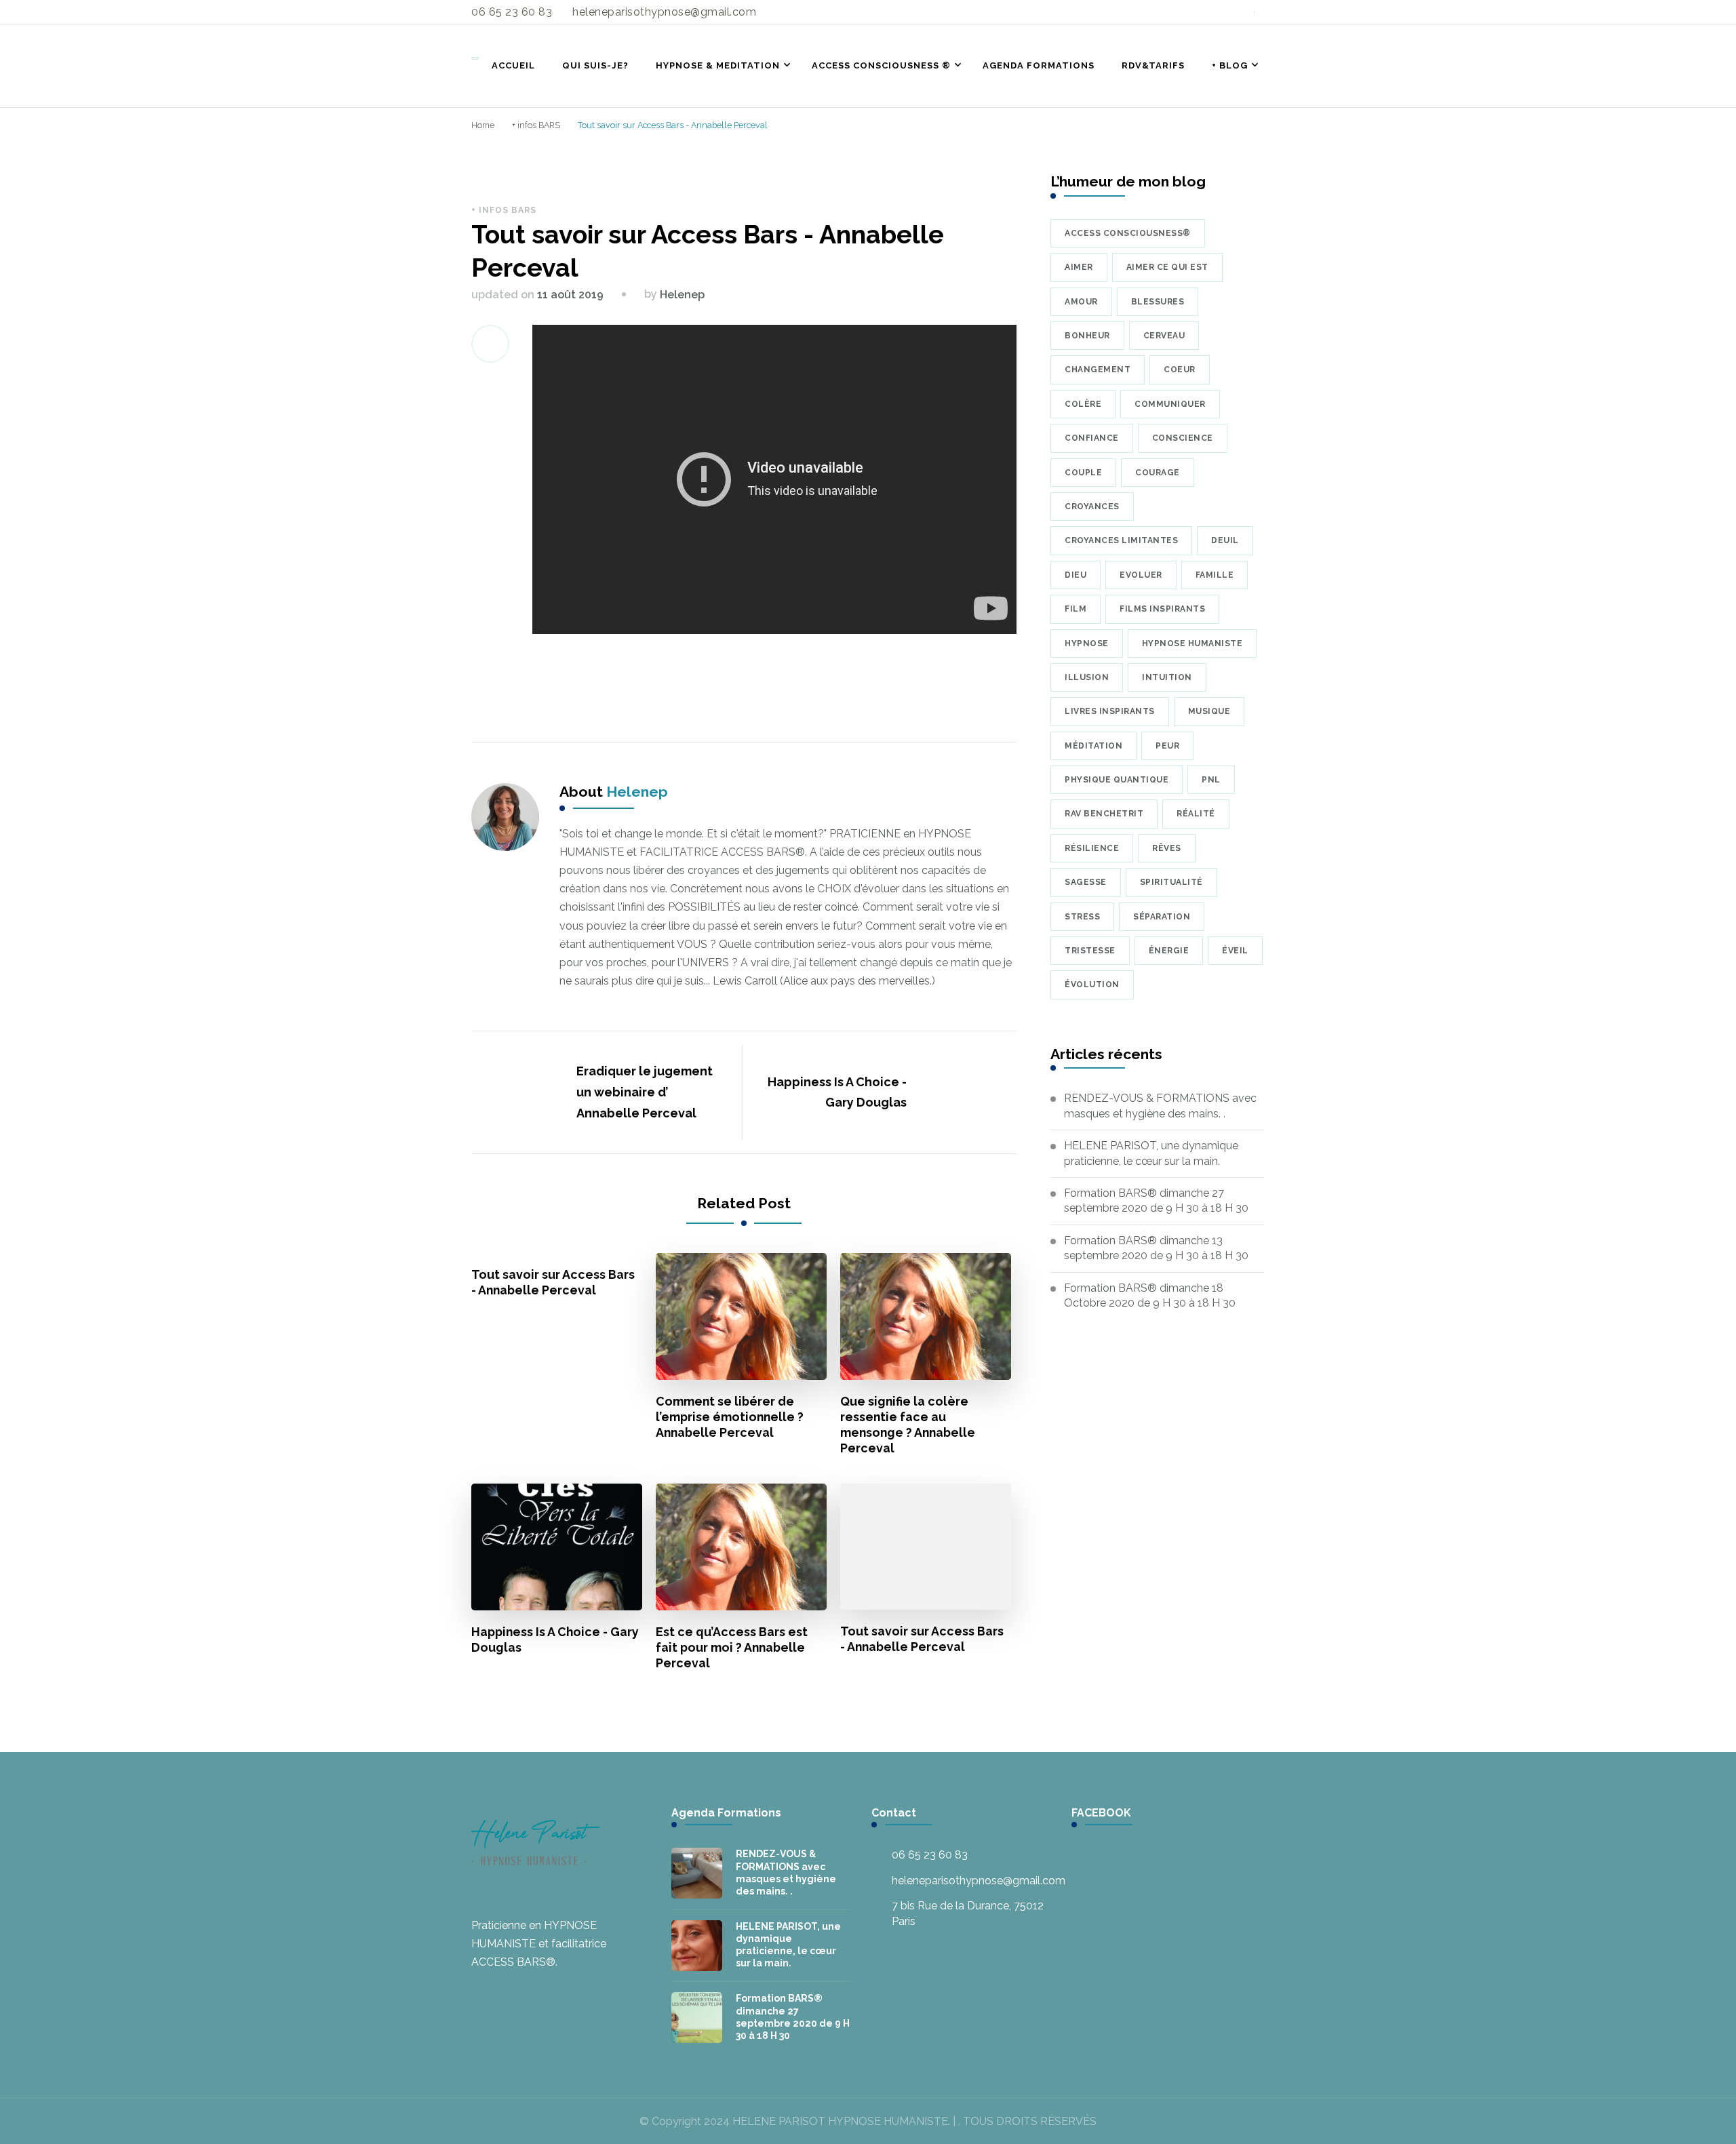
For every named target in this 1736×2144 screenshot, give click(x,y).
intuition (1167, 677)
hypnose (1087, 643)
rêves (1167, 848)
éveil (1235, 951)
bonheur (1087, 336)
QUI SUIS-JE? (595, 65)
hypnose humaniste (1192, 643)
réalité (1196, 814)
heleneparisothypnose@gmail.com (979, 1881)
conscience (1183, 438)
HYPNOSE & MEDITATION (718, 65)
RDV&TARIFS (1153, 65)
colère (1083, 404)
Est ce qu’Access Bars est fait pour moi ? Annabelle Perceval (732, 1647)
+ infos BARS (504, 210)
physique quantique (1117, 780)
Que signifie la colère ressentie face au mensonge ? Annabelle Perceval (908, 1425)
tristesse (1090, 951)
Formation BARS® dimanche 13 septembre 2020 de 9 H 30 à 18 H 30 (1156, 1248)
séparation (1162, 917)
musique (1209, 711)
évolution (1092, 985)
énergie (1169, 951)
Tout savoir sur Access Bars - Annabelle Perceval (553, 1282)
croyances (1092, 507)
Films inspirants (1162, 609)
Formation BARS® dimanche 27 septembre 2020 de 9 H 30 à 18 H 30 (1156, 1200)
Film (1076, 609)
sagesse (1086, 882)
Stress (1082, 917)
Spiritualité (1171, 882)
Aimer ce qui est (1167, 267)
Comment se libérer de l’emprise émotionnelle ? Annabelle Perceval (730, 1417)
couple (1083, 473)
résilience (1092, 848)
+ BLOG (1230, 65)
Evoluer (1141, 575)
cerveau (1164, 336)
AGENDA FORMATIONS (1039, 65)
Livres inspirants (1110, 711)
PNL (1211, 780)
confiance (1092, 438)
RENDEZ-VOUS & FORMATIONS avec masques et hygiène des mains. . (1160, 1106)
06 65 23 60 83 (930, 1855)
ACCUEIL (513, 65)
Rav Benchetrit (1104, 814)
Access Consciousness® (1128, 233)
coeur (1180, 370)
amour (1081, 302)
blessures (1158, 302)
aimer (1079, 267)
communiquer (1170, 404)
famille (1215, 575)
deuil (1225, 540)
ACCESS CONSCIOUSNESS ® (881, 65)
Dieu (1076, 575)
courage (1158, 473)
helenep (682, 295)
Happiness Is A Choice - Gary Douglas (555, 1640)
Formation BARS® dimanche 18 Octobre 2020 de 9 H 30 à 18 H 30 (1150, 1295)
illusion (1087, 677)
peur (1167, 746)
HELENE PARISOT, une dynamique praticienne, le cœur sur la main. (1151, 1153)
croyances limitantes (1121, 540)
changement (1098, 370)
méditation (1093, 746)
